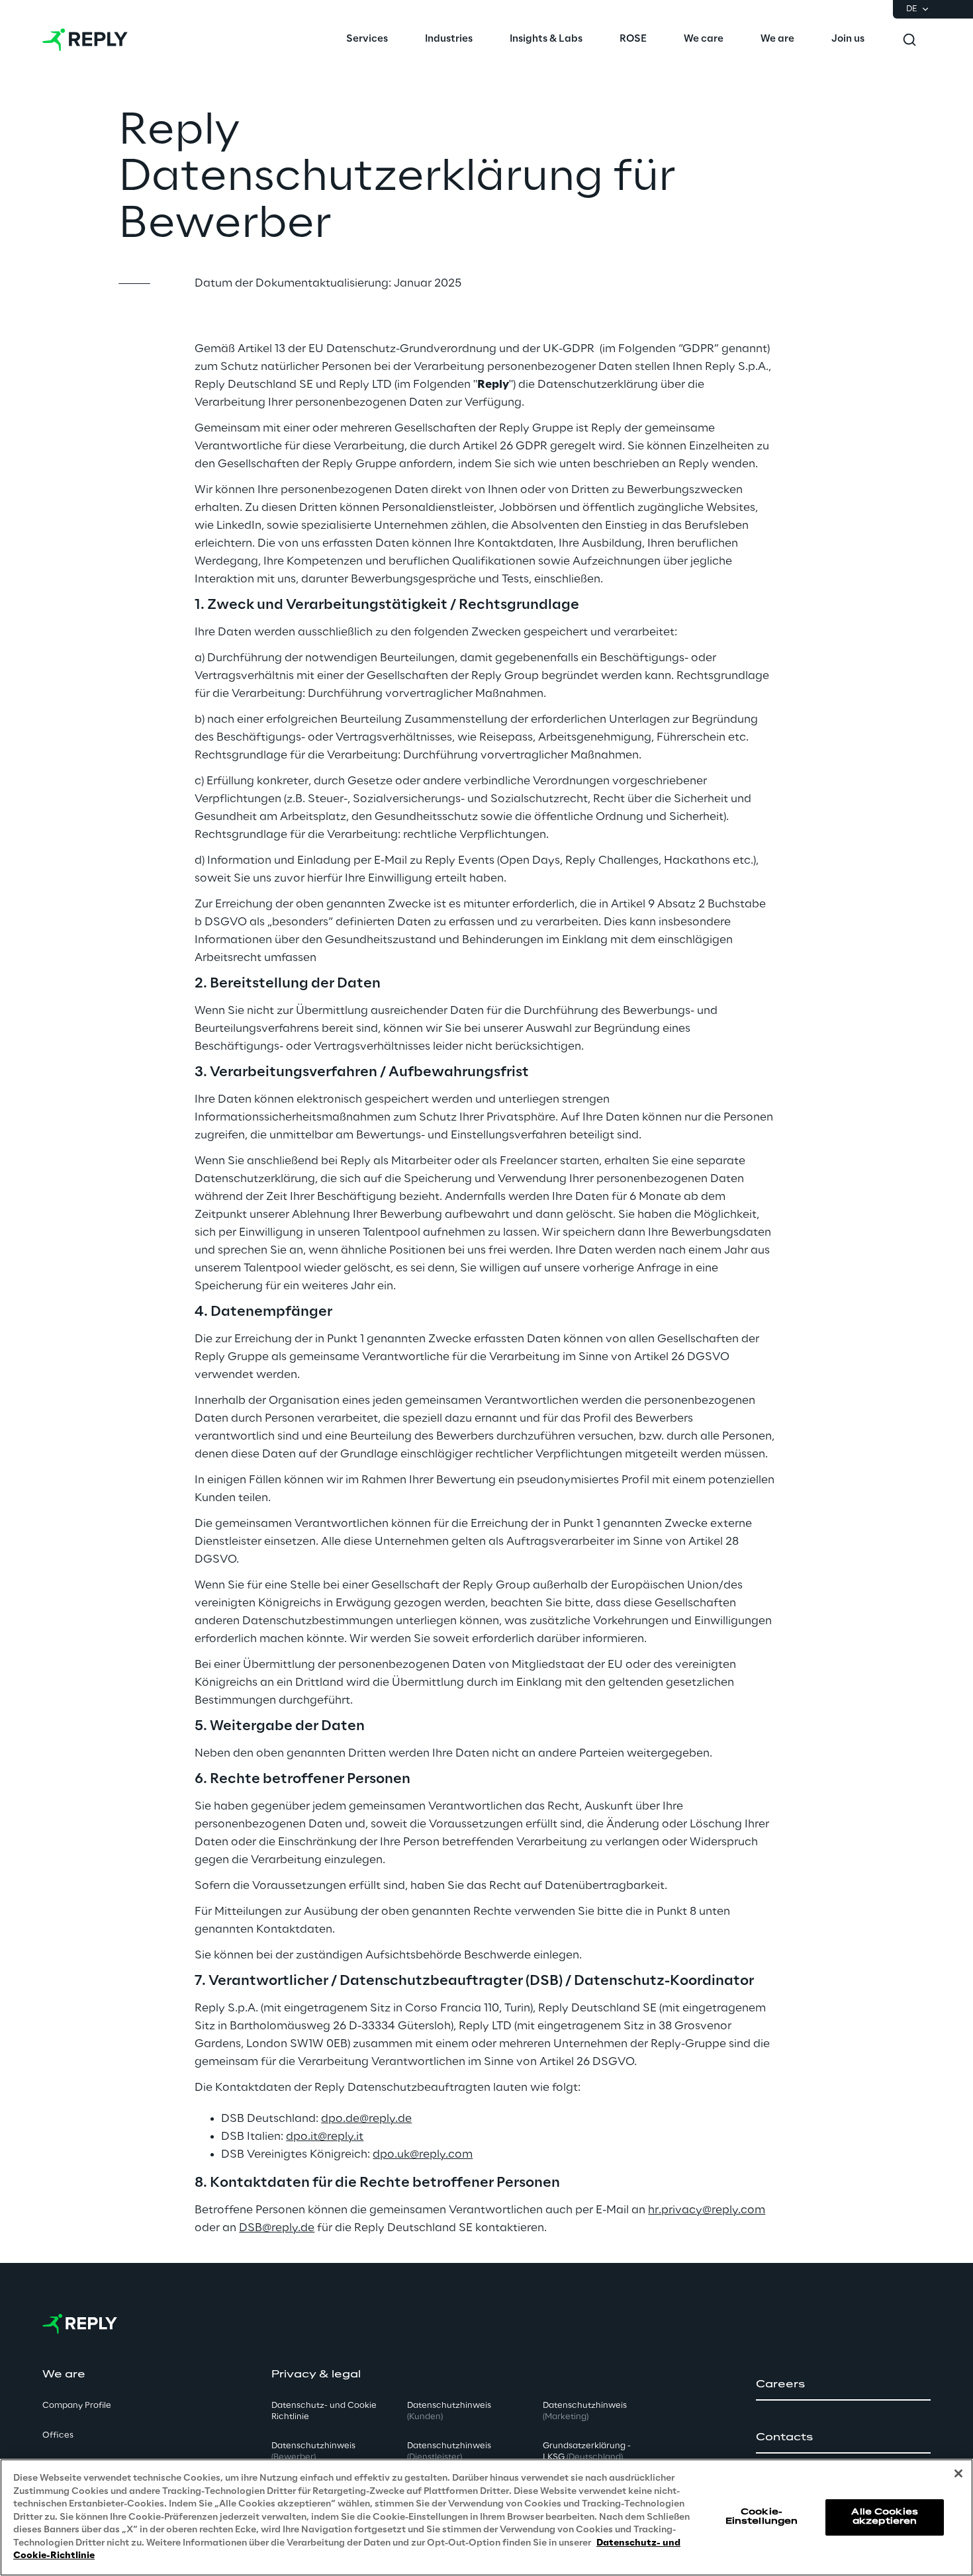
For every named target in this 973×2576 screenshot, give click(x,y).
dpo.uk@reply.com (423, 2154)
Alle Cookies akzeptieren (884, 2517)
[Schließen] (958, 2473)
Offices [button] (58, 2435)
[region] (486, 2517)
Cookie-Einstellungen (762, 2517)
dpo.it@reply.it (325, 2137)
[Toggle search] (909, 40)
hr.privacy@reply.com (707, 2210)
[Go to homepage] (85, 40)
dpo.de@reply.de (366, 2119)
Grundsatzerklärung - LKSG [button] (587, 2452)
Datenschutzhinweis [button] (313, 2452)
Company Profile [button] (77, 2406)
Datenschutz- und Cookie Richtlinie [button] (324, 2411)
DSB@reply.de (277, 2228)
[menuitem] (367, 40)
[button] (843, 2385)
